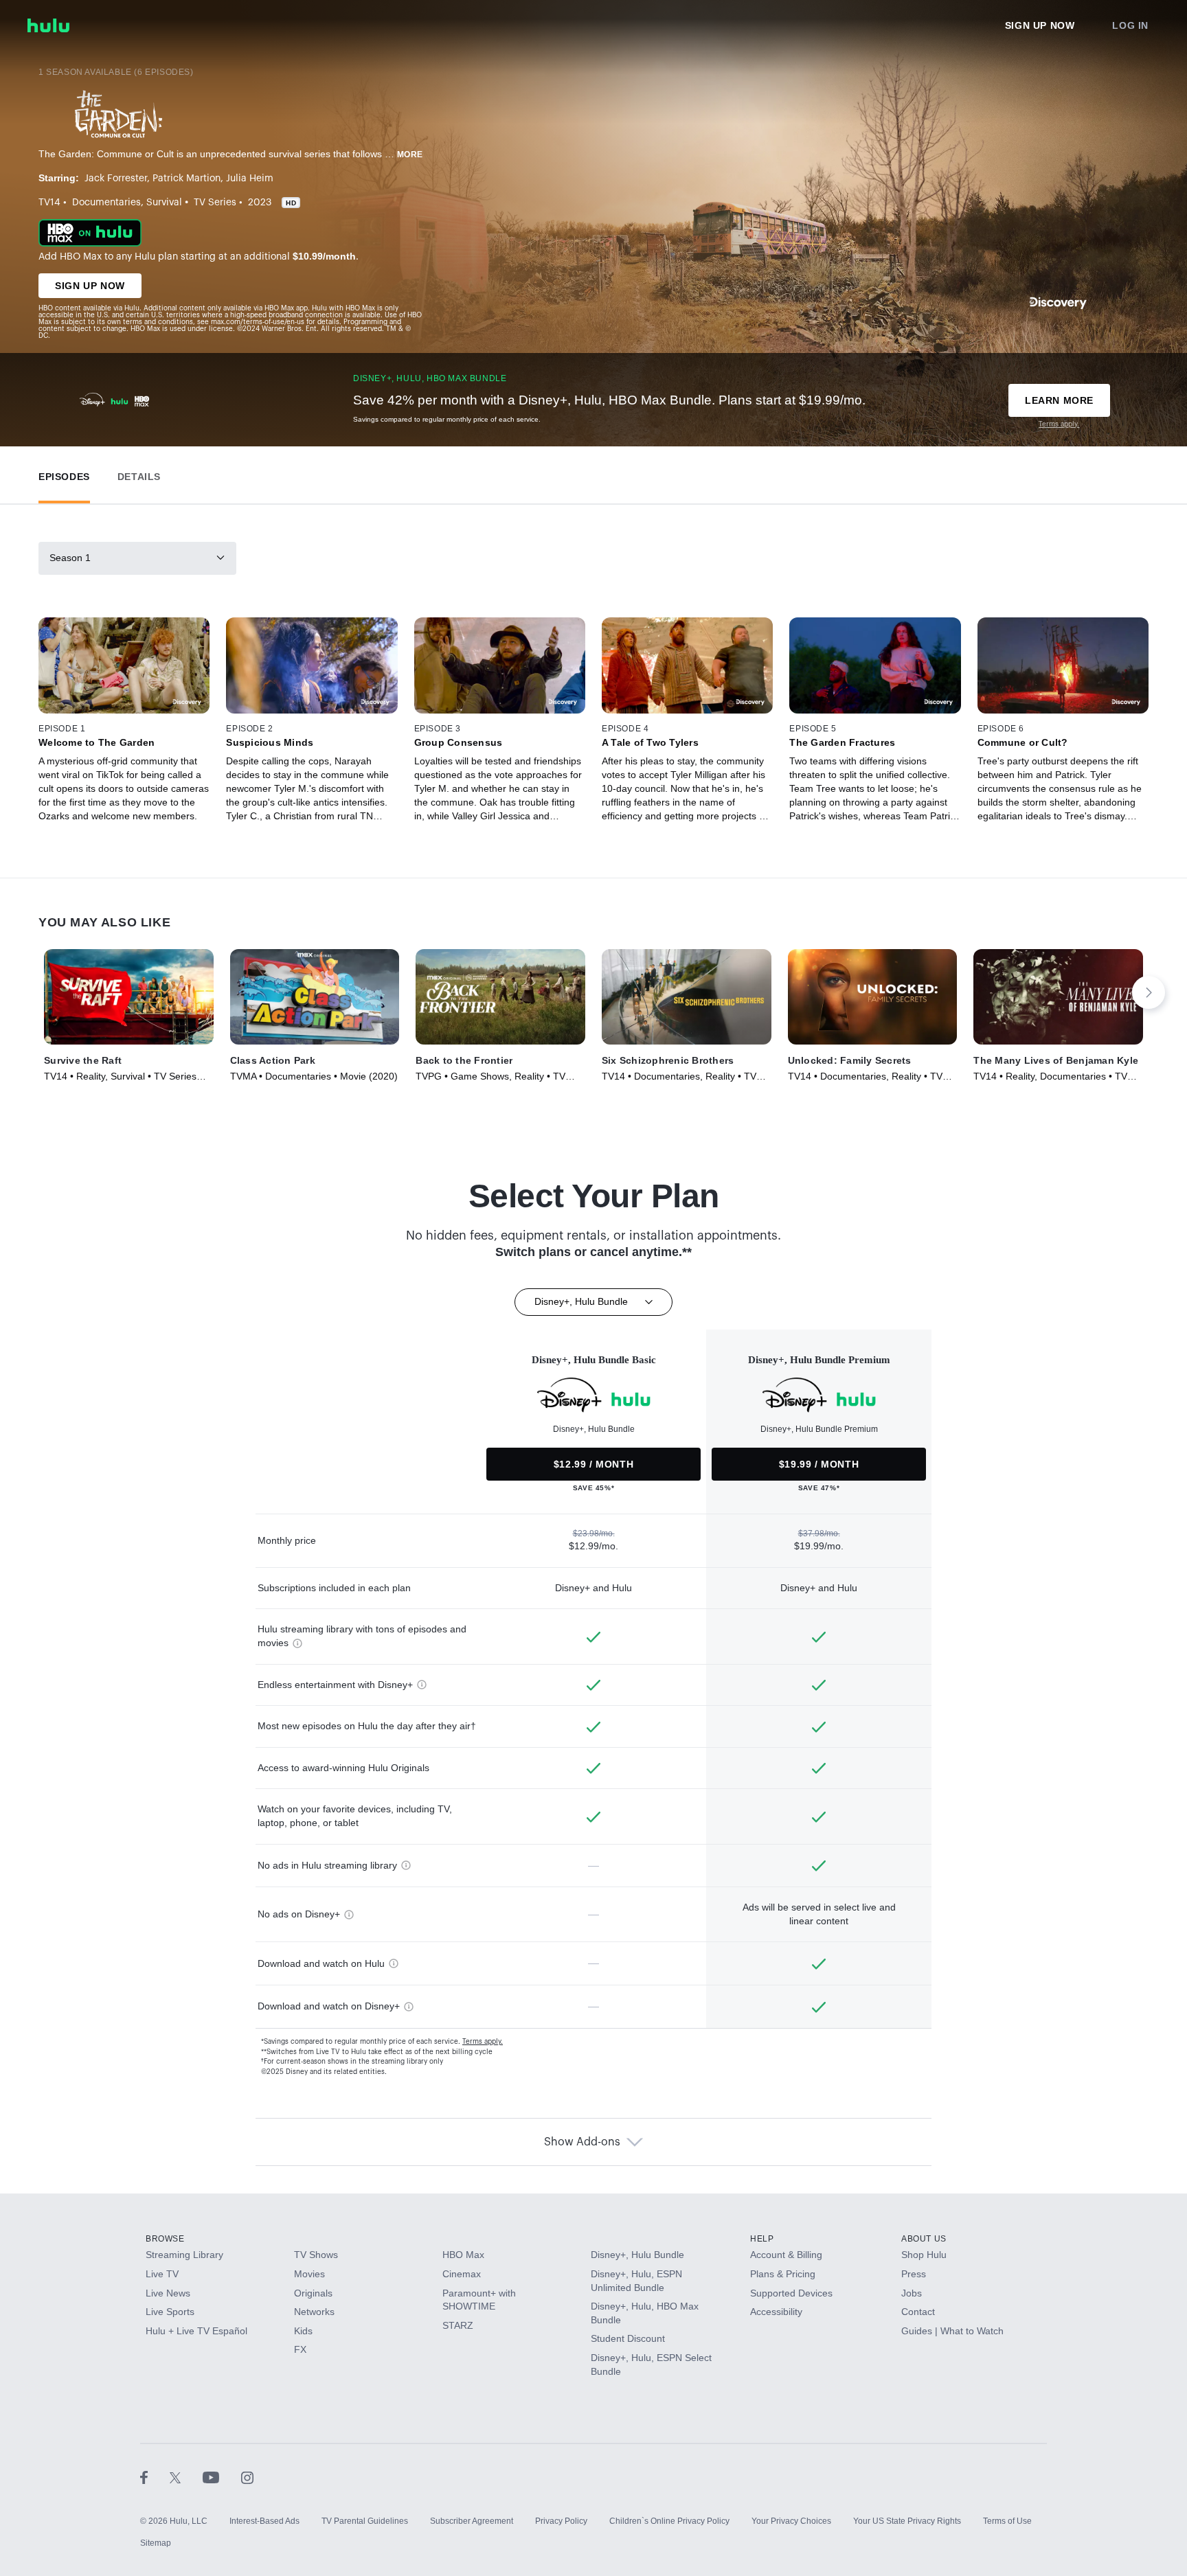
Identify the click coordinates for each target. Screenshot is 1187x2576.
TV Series (215, 203)
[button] (64, 474)
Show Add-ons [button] (582, 2142)
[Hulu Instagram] (247, 2477)
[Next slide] (1149, 992)
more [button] (410, 155)
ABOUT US (924, 2239)
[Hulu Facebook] (155, 2477)
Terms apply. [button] (483, 2042)
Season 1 (70, 558)
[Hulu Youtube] (222, 2477)
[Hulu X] (186, 2477)
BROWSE (165, 2239)
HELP (762, 2239)
